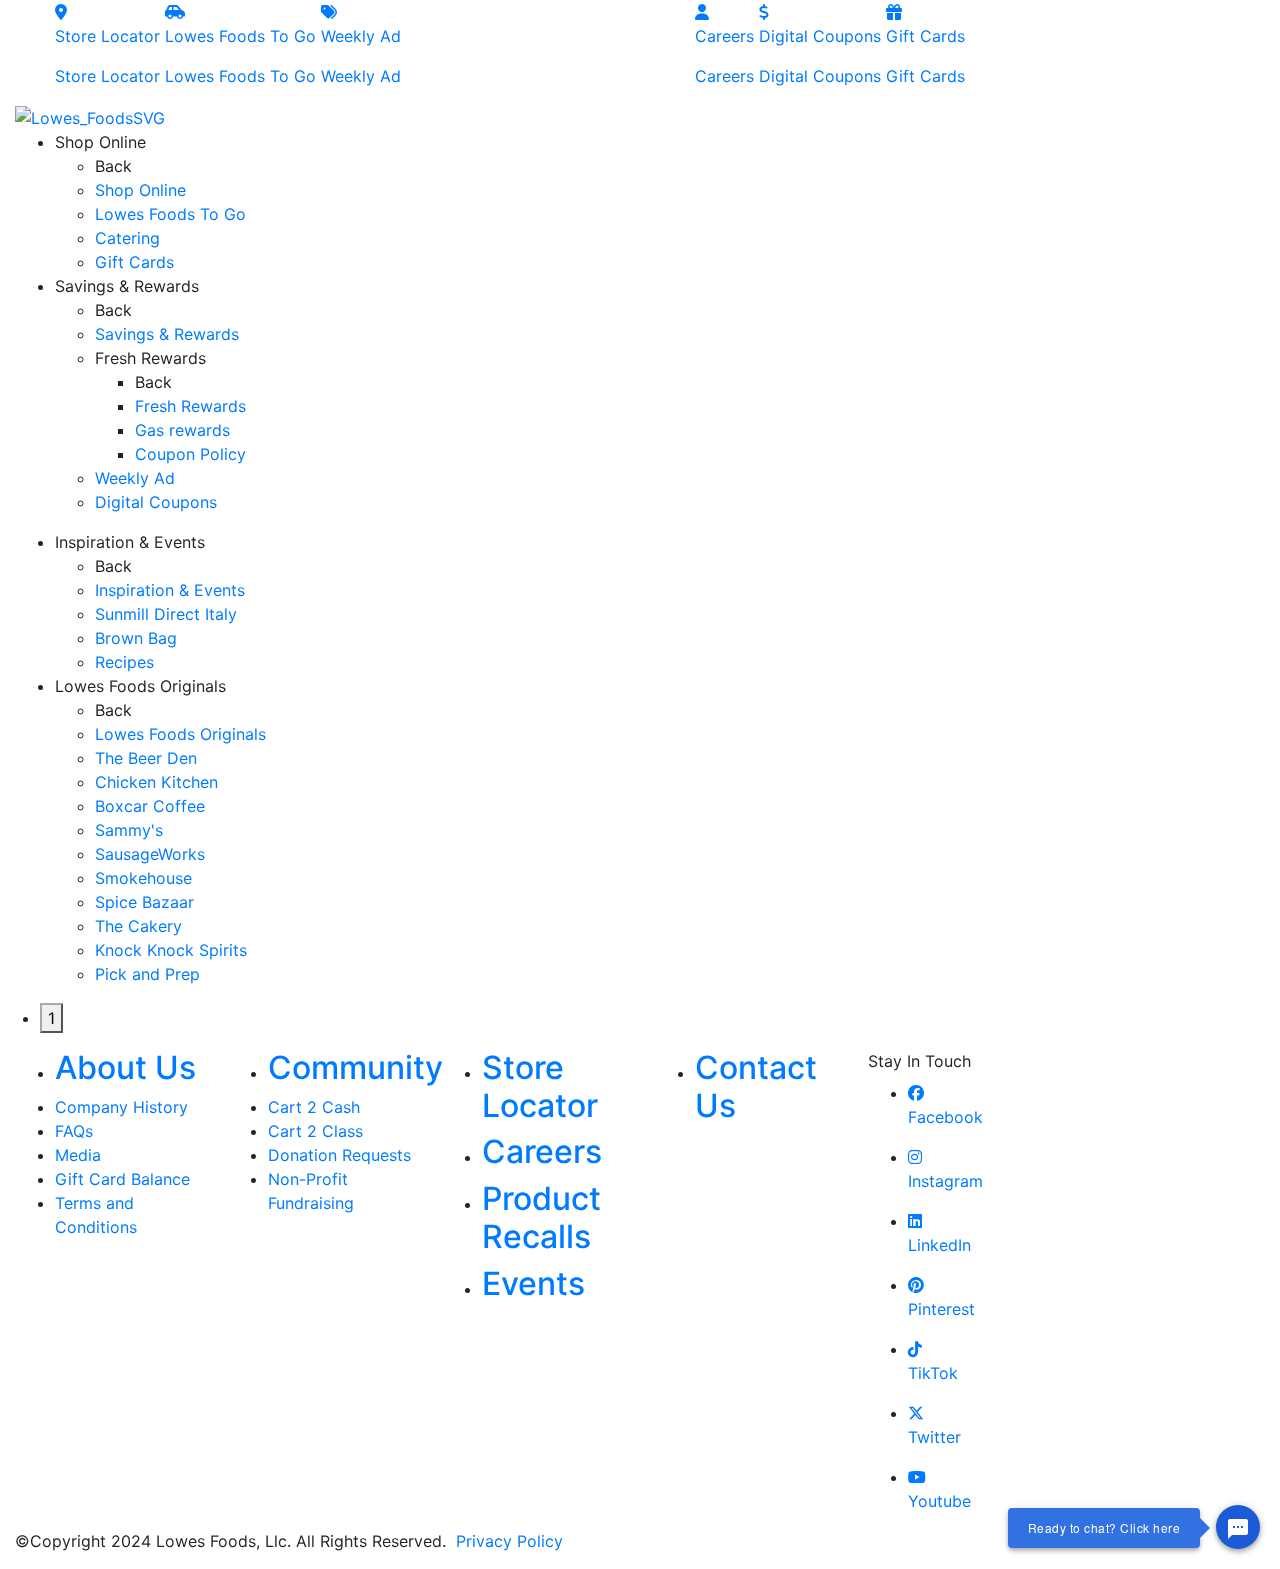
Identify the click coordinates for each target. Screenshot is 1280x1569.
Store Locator (107, 56)
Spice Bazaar (144, 902)
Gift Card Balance (122, 1179)
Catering (127, 238)
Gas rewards (182, 430)
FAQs (74, 1131)
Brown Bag (136, 638)
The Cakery (138, 926)
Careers (724, 56)
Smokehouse (143, 878)
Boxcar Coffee (150, 806)
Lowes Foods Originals (180, 734)
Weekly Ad (361, 56)
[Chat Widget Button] (1238, 1527)
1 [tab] (51, 1018)
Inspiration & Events (170, 590)
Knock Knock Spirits (171, 950)
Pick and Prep (147, 974)
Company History (121, 1107)
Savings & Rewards (167, 334)
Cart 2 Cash (314, 1107)
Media (78, 1155)
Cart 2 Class (315, 1131)
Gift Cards (925, 56)
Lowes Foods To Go (240, 56)
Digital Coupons (820, 56)
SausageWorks (150, 854)
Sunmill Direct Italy (166, 614)
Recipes (124, 662)
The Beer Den (146, 758)
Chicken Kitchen (156, 782)
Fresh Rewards (190, 406)
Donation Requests (339, 1155)
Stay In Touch (919, 1061)
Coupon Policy (190, 454)
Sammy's (129, 830)
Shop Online (140, 190)
